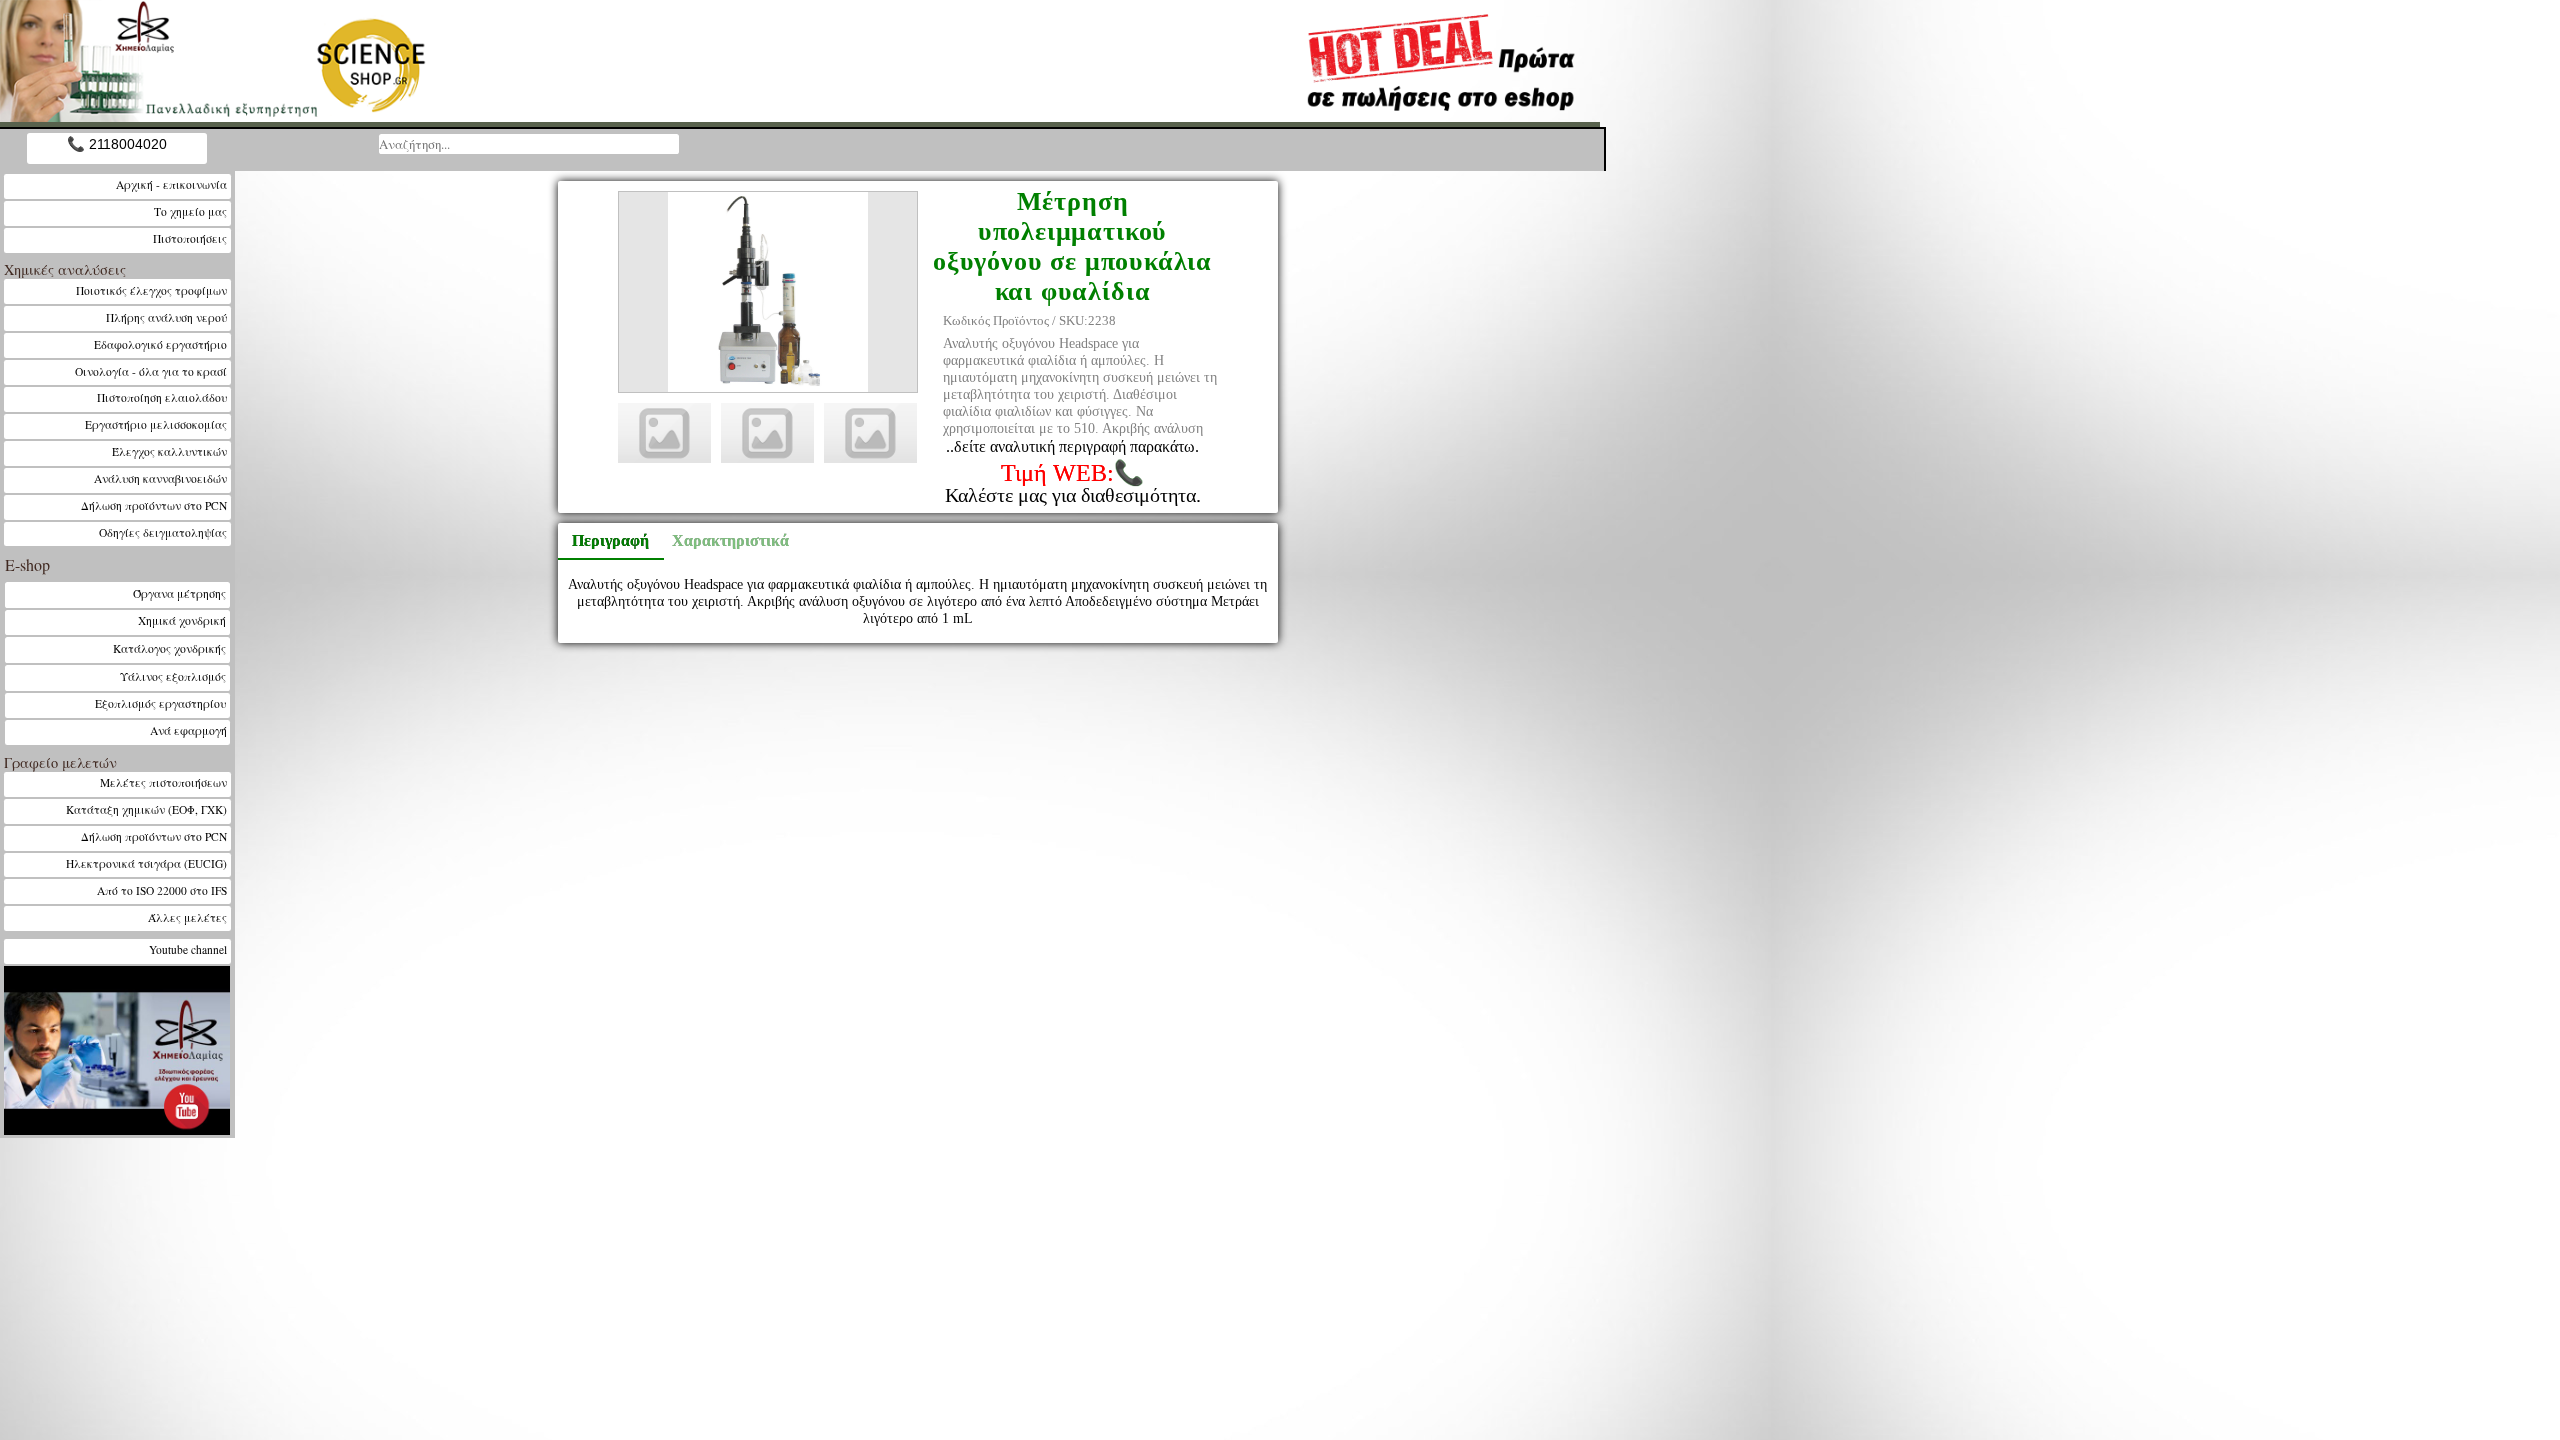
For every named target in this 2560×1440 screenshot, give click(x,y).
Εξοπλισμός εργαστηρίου (161, 703)
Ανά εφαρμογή (188, 730)
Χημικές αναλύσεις (65, 269)
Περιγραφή (610, 540)
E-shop (27, 564)
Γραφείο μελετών (60, 762)
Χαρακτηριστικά (721, 540)
